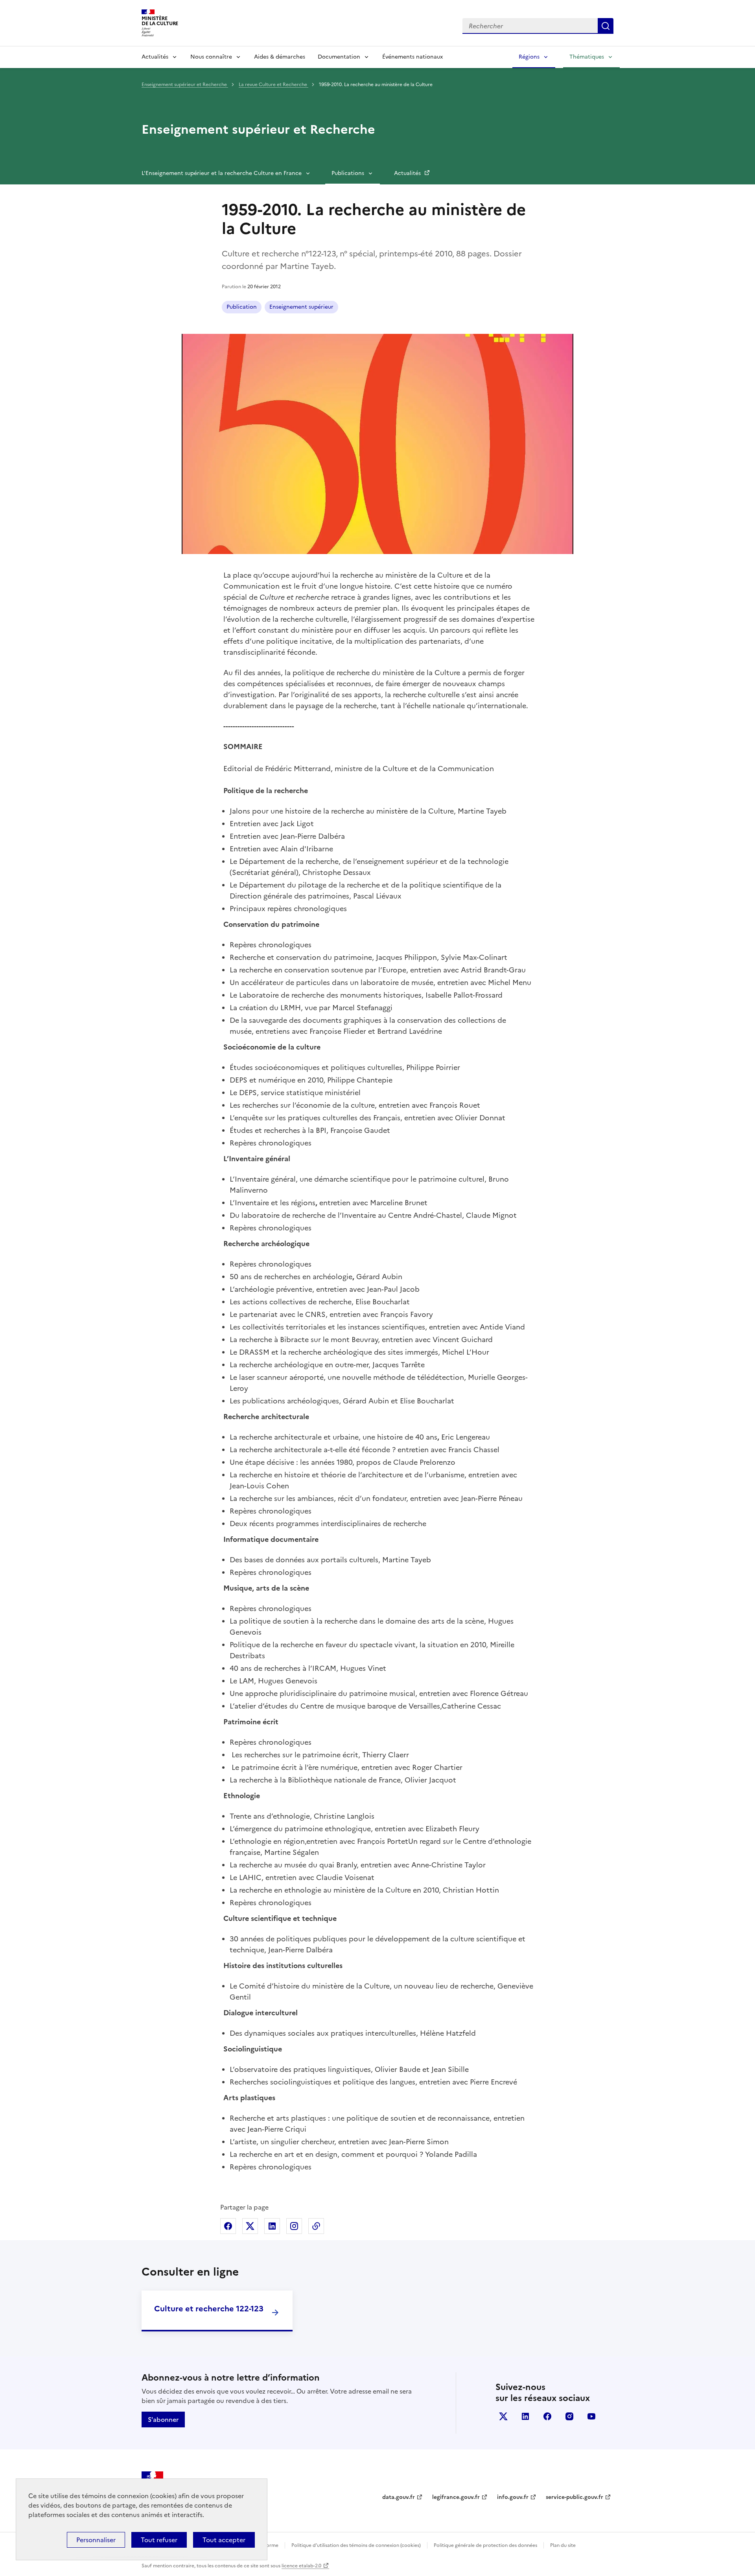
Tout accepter (224, 2540)
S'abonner (163, 2419)
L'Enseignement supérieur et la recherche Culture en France (222, 173)
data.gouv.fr (399, 2497)
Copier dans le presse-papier (316, 2226)
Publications (348, 173)
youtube (591, 2416)
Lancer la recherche (606, 26)
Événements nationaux (412, 57)
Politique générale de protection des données (485, 2545)
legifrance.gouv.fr (456, 2497)
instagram (569, 2416)
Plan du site (563, 2545)
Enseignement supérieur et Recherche (185, 85)
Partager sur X (250, 2226)
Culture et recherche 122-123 (209, 2309)
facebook (547, 2416)
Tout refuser (159, 2540)
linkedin (525, 2416)
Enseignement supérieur (301, 307)
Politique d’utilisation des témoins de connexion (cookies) (356, 2545)
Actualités (155, 57)
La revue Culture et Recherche (273, 85)
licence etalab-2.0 (301, 2566)
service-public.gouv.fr (575, 2497)
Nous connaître (211, 57)
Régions (529, 57)
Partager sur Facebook (228, 2226)
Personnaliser (96, 2540)
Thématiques (587, 57)
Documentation (339, 57)
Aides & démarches (280, 57)
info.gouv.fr (513, 2497)
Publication (242, 307)
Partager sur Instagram (294, 2226)
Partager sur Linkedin (272, 2226)
